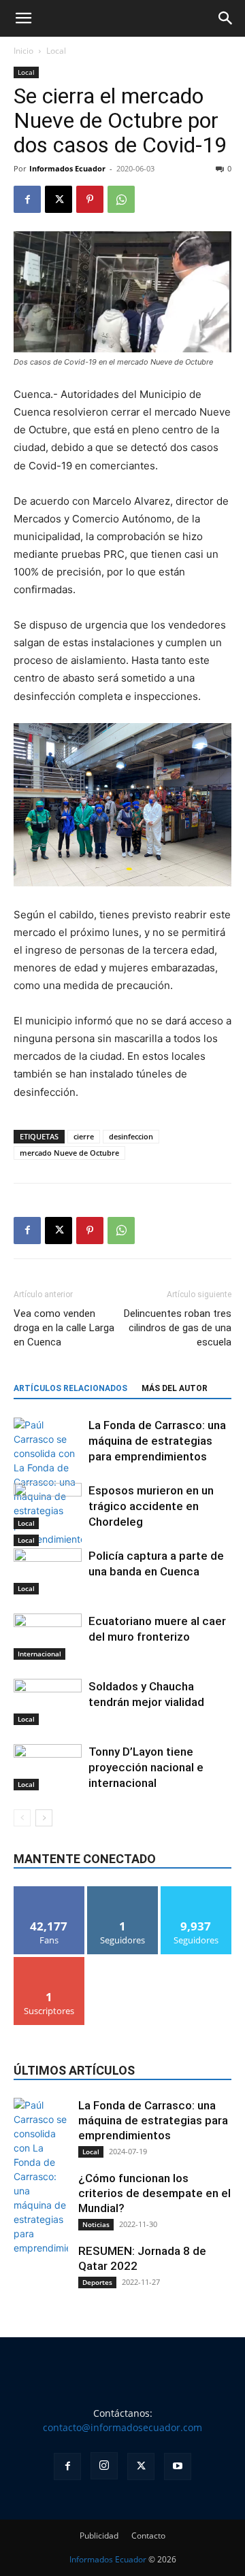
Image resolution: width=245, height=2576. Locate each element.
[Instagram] (104, 2466)
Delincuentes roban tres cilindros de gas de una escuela (178, 1328)
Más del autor (175, 1388)
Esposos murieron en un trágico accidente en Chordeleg (151, 1506)
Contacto (148, 2536)
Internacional (39, 1654)
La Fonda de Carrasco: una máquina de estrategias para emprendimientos (157, 1441)
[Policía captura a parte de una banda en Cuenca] (48, 1572)
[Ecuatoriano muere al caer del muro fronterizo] (48, 1637)
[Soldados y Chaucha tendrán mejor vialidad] (48, 1702)
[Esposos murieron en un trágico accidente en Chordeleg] (48, 1506)
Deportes (97, 2282)
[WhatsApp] (121, 199)
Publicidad (99, 2536)
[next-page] (44, 1818)
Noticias (96, 2224)
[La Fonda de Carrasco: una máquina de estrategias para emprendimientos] (48, 1482)
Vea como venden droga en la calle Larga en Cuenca (64, 1328)
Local (56, 51)
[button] (23, 18)
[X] (59, 199)
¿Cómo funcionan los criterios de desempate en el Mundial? (154, 2193)
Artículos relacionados (70, 1388)
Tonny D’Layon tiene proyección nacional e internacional (146, 1767)
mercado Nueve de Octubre (69, 1153)
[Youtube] (178, 2466)
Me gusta (49, 1891)
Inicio (23, 51)
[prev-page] (22, 1818)
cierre (84, 1136)
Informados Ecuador (67, 168)
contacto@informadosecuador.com (122, 2427)
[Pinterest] (90, 199)
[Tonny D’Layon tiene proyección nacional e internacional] (48, 1768)
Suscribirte (49, 1962)
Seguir (123, 1891)
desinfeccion (131, 1136)
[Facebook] (27, 199)
